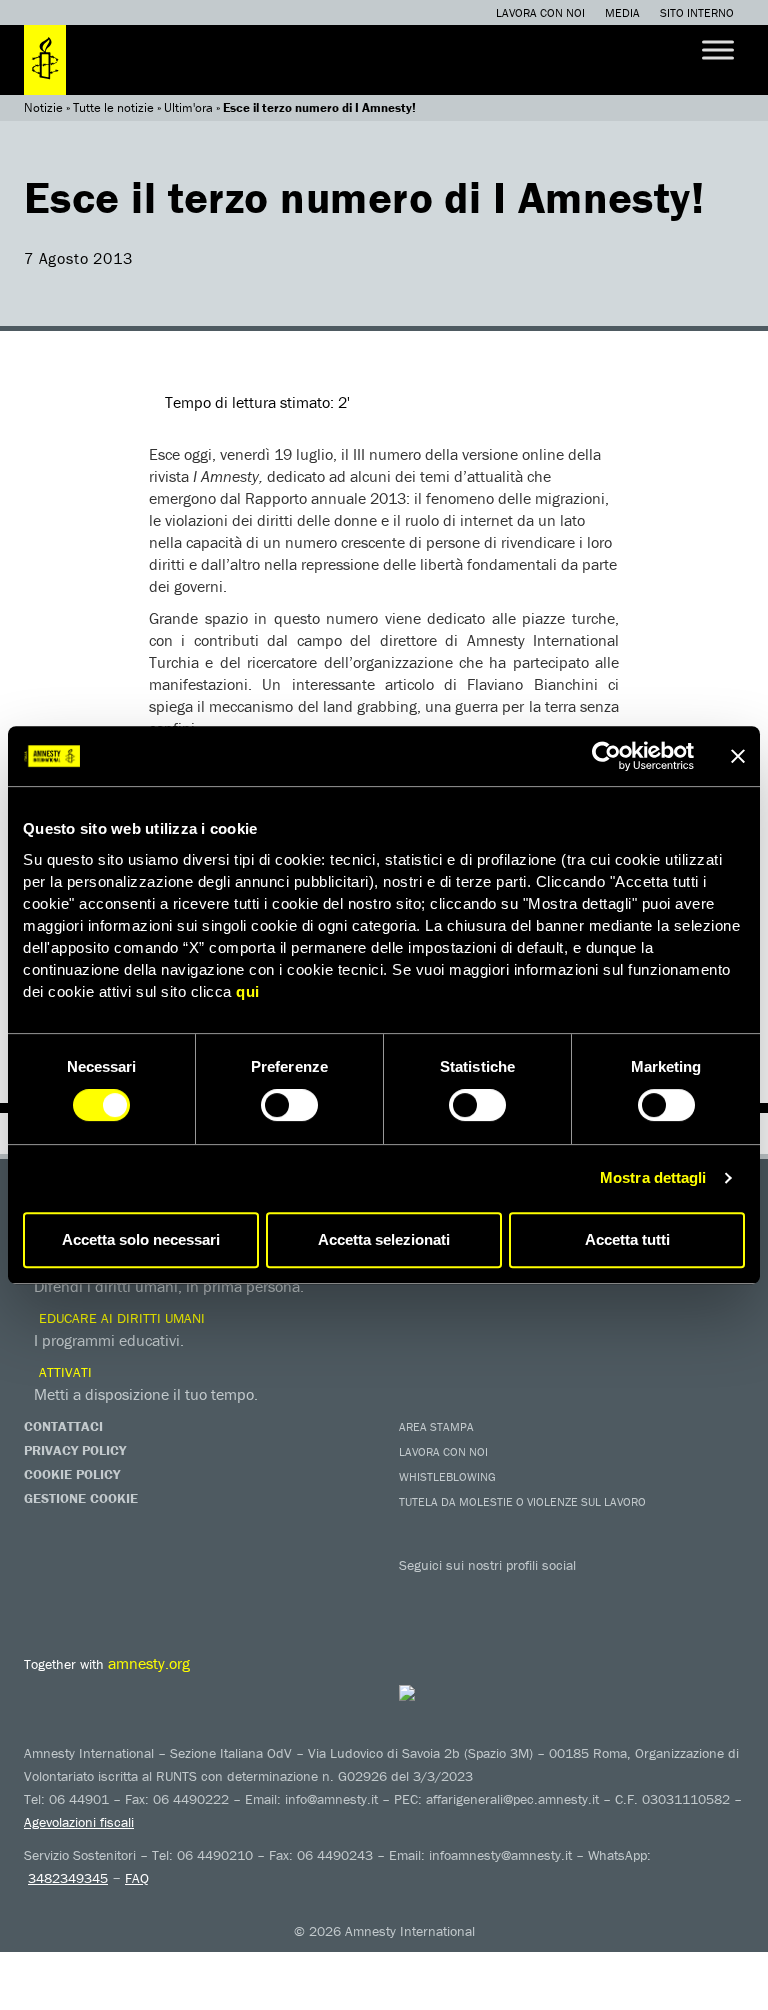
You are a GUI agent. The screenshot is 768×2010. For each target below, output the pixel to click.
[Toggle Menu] (718, 49)
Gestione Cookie (81, 1498)
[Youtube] (499, 1594)
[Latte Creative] (446, 1693)
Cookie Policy (72, 1474)
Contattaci (63, 1426)
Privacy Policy (75, 1450)
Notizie (43, 107)
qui (248, 991)
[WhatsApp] (619, 1594)
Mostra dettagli (653, 1177)
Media (622, 12)
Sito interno (697, 12)
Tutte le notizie (113, 107)
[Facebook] (419, 1594)
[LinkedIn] (579, 1594)
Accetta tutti (627, 1239)
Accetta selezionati (384, 1239)
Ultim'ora (188, 107)
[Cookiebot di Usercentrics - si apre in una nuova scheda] (606, 756)
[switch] (289, 1105)
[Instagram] (539, 1594)
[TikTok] (659, 1594)
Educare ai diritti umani (120, 1318)
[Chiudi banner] (738, 756)
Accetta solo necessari (141, 1239)
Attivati (63, 1372)
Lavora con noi (540, 12)
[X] (459, 1594)
